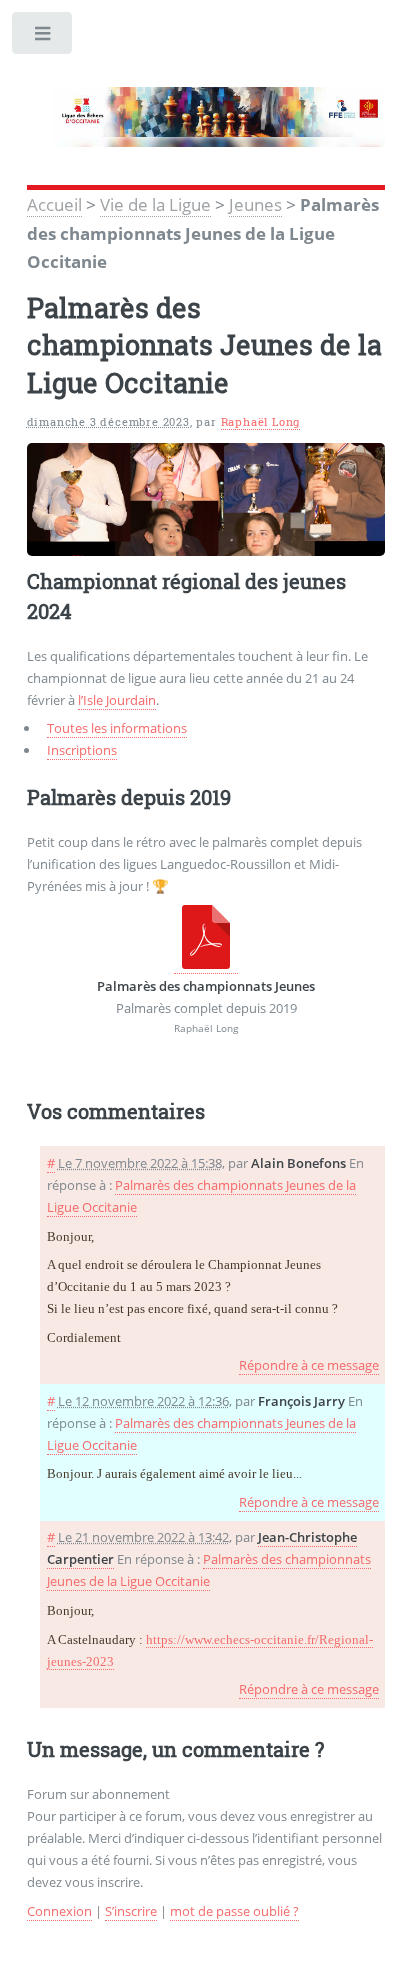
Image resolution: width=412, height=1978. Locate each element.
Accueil (54, 204)
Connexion (59, 1911)
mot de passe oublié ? (234, 1911)
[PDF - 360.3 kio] (206, 964)
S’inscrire (131, 1911)
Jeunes (255, 204)
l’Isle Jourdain (117, 700)
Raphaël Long (261, 422)
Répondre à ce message (309, 1365)
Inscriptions (82, 750)
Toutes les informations (117, 728)
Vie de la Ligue (155, 204)
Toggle (43, 37)
